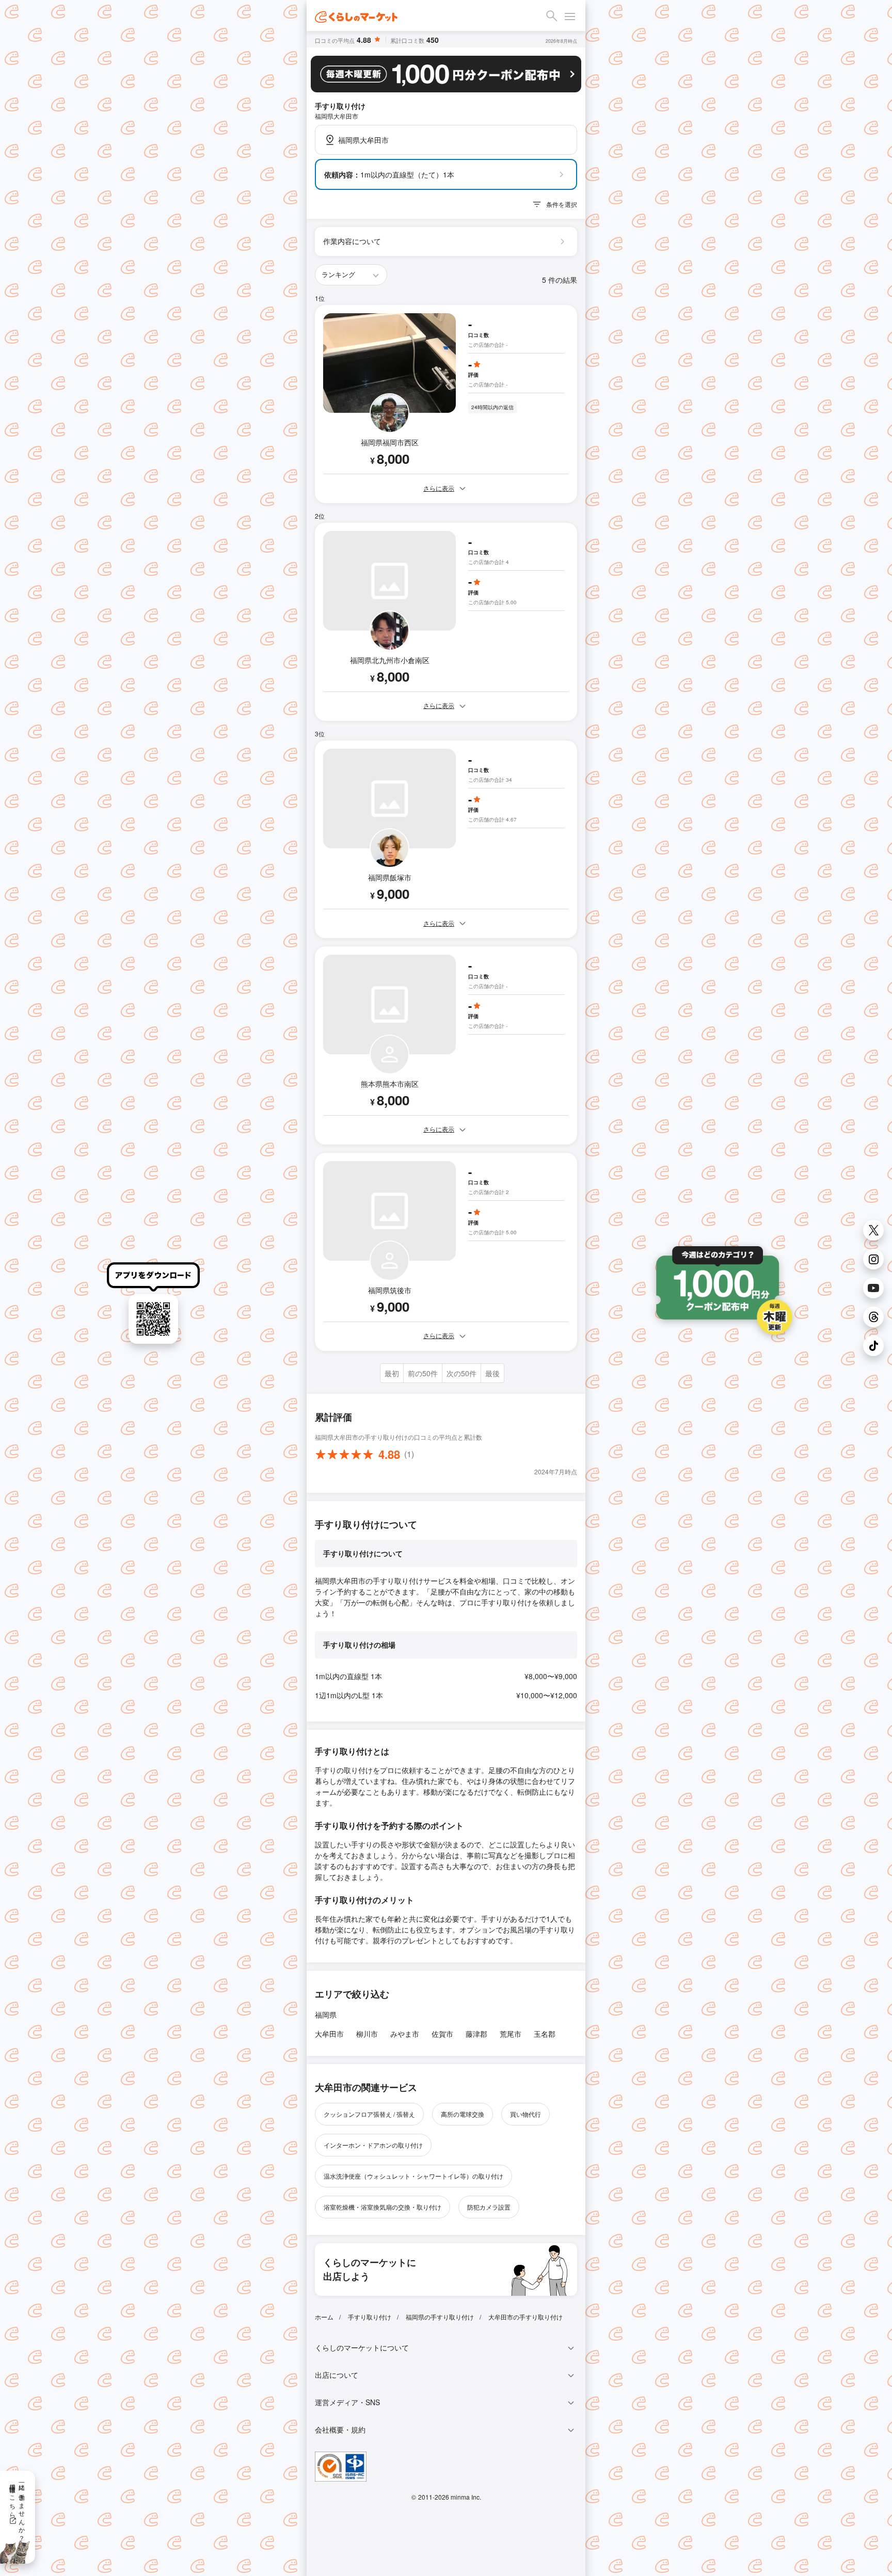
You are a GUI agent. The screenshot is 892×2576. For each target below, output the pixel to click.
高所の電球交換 (463, 2114)
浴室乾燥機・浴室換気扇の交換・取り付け (383, 2207)
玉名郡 (545, 2034)
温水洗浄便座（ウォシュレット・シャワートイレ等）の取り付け (413, 2176)
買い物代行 (525, 2114)
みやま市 (405, 2034)
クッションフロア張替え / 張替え (369, 2114)
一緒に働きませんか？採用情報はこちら (18, 2509)
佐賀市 (442, 2034)
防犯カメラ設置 (489, 2207)
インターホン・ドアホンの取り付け (373, 2145)
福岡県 (326, 2015)
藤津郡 (476, 2034)
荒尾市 (511, 2034)
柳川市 (367, 2034)
